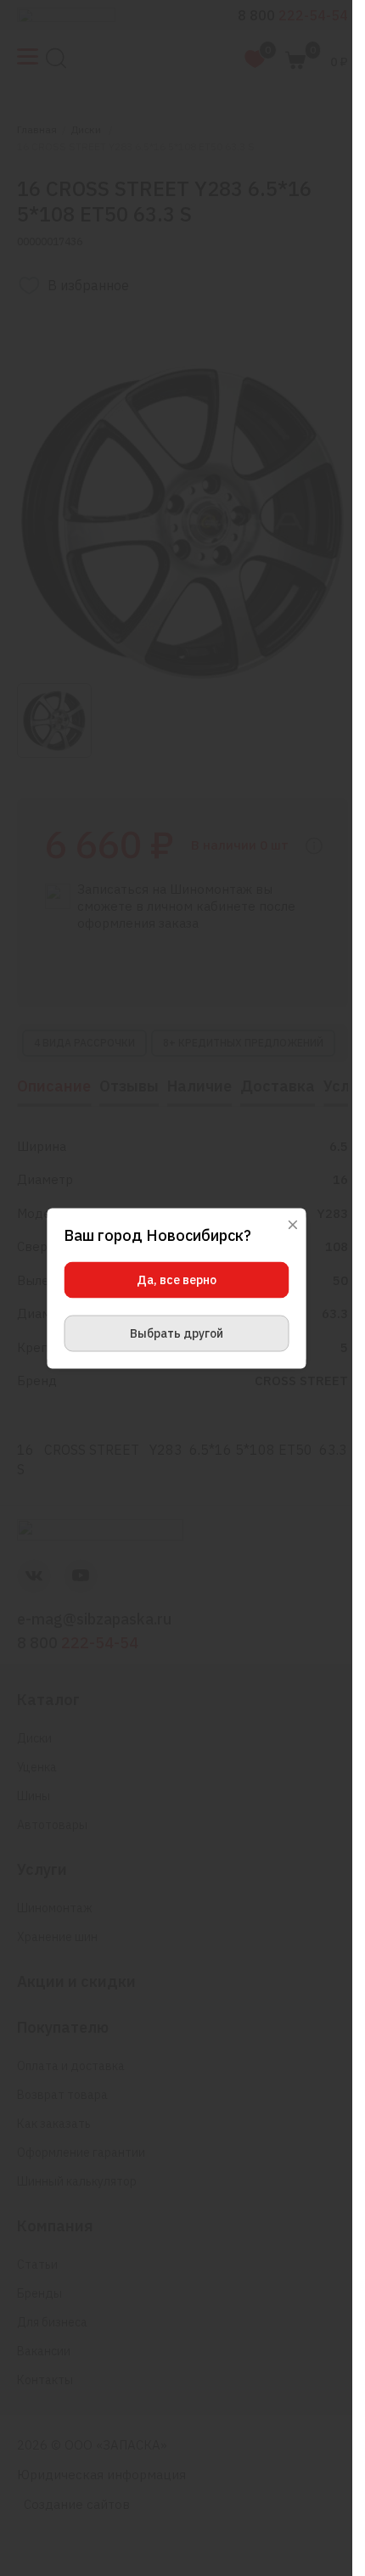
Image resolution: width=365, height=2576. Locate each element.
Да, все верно (177, 1279)
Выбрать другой (177, 1333)
